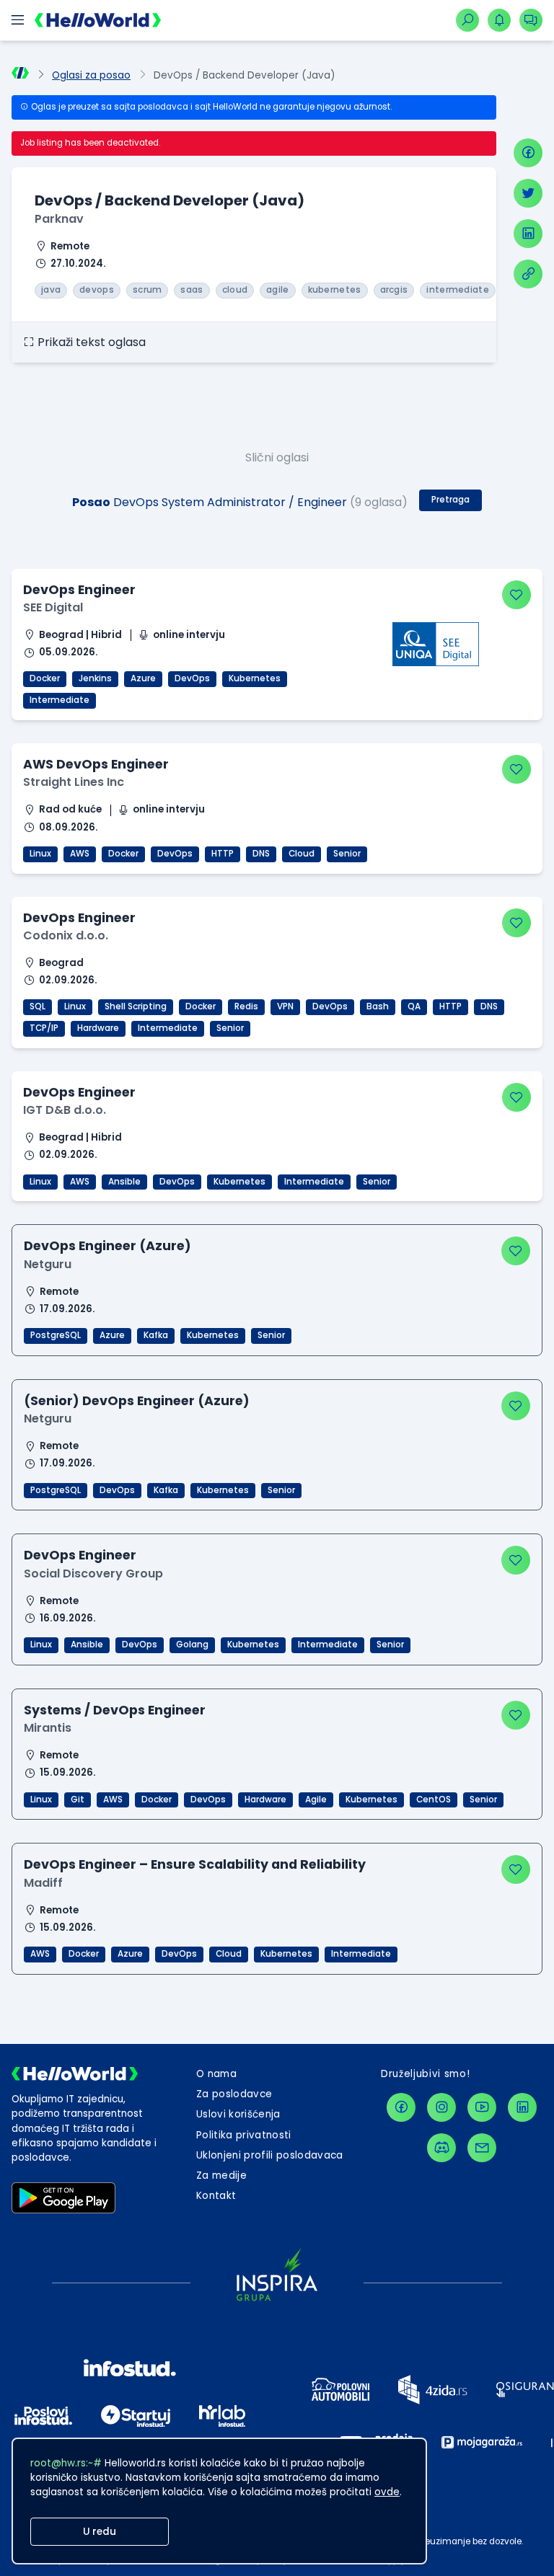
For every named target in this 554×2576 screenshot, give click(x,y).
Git (78, 1800)
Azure (143, 678)
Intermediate (60, 700)
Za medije (221, 2176)
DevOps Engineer (79, 590)
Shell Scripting (136, 1006)
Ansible (124, 1182)
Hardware (98, 1028)
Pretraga (450, 500)
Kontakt (216, 2196)
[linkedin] (528, 234)
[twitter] (528, 193)
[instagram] (441, 2107)
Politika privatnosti (244, 2135)
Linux (40, 854)
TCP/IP (44, 1028)
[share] (528, 274)
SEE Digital (53, 607)
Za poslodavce (234, 2094)
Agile (316, 1800)
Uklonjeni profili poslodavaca (270, 2155)
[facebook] (528, 153)
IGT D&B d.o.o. (65, 1110)
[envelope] (482, 2148)
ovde (387, 2492)
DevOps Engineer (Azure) (107, 1246)
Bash (378, 1006)
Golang (192, 1645)
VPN (285, 1006)
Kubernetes (255, 678)
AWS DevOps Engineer (96, 764)
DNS (261, 854)
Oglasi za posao (91, 75)
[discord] (441, 2148)
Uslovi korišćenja (238, 2114)
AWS (80, 854)
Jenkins (95, 678)
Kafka (156, 1335)
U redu (100, 2532)
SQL (38, 1006)
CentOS (434, 1800)
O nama (216, 2074)
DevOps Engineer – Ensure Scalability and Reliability (195, 1864)
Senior (347, 854)
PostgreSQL (56, 1335)
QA (414, 1006)
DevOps (192, 678)
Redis (246, 1006)
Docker (45, 678)
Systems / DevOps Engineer (115, 1710)
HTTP (223, 854)
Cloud (302, 854)
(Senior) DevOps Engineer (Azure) (137, 1401)
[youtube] (482, 2107)
